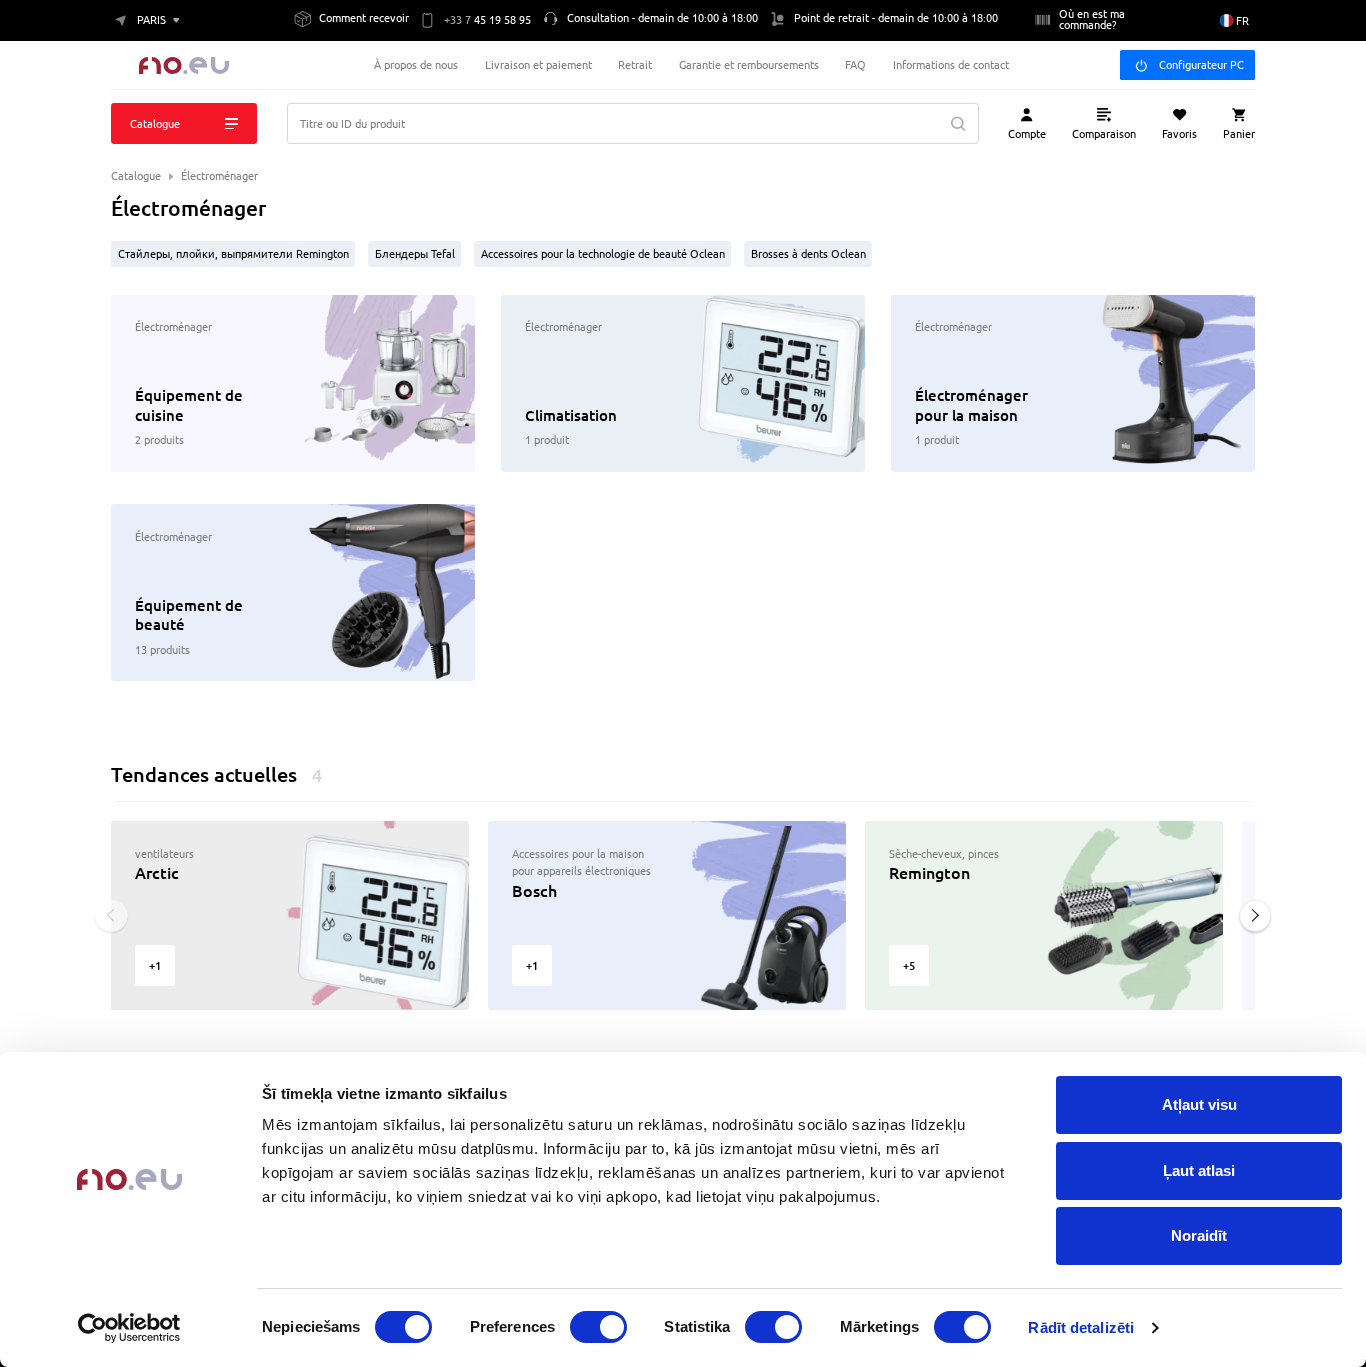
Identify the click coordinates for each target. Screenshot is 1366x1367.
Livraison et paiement (538, 64)
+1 (155, 965)
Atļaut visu (1199, 1104)
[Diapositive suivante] (1255, 915)
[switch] (598, 1327)
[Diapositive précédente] (111, 915)
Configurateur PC (1201, 64)
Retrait (635, 64)
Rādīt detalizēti (1081, 1327)
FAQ (855, 64)
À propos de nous (416, 64)
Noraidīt (1199, 1235)
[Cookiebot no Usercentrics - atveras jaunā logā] (129, 1328)
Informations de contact (951, 64)
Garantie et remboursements (749, 64)
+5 (909, 965)
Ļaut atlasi (1199, 1170)
